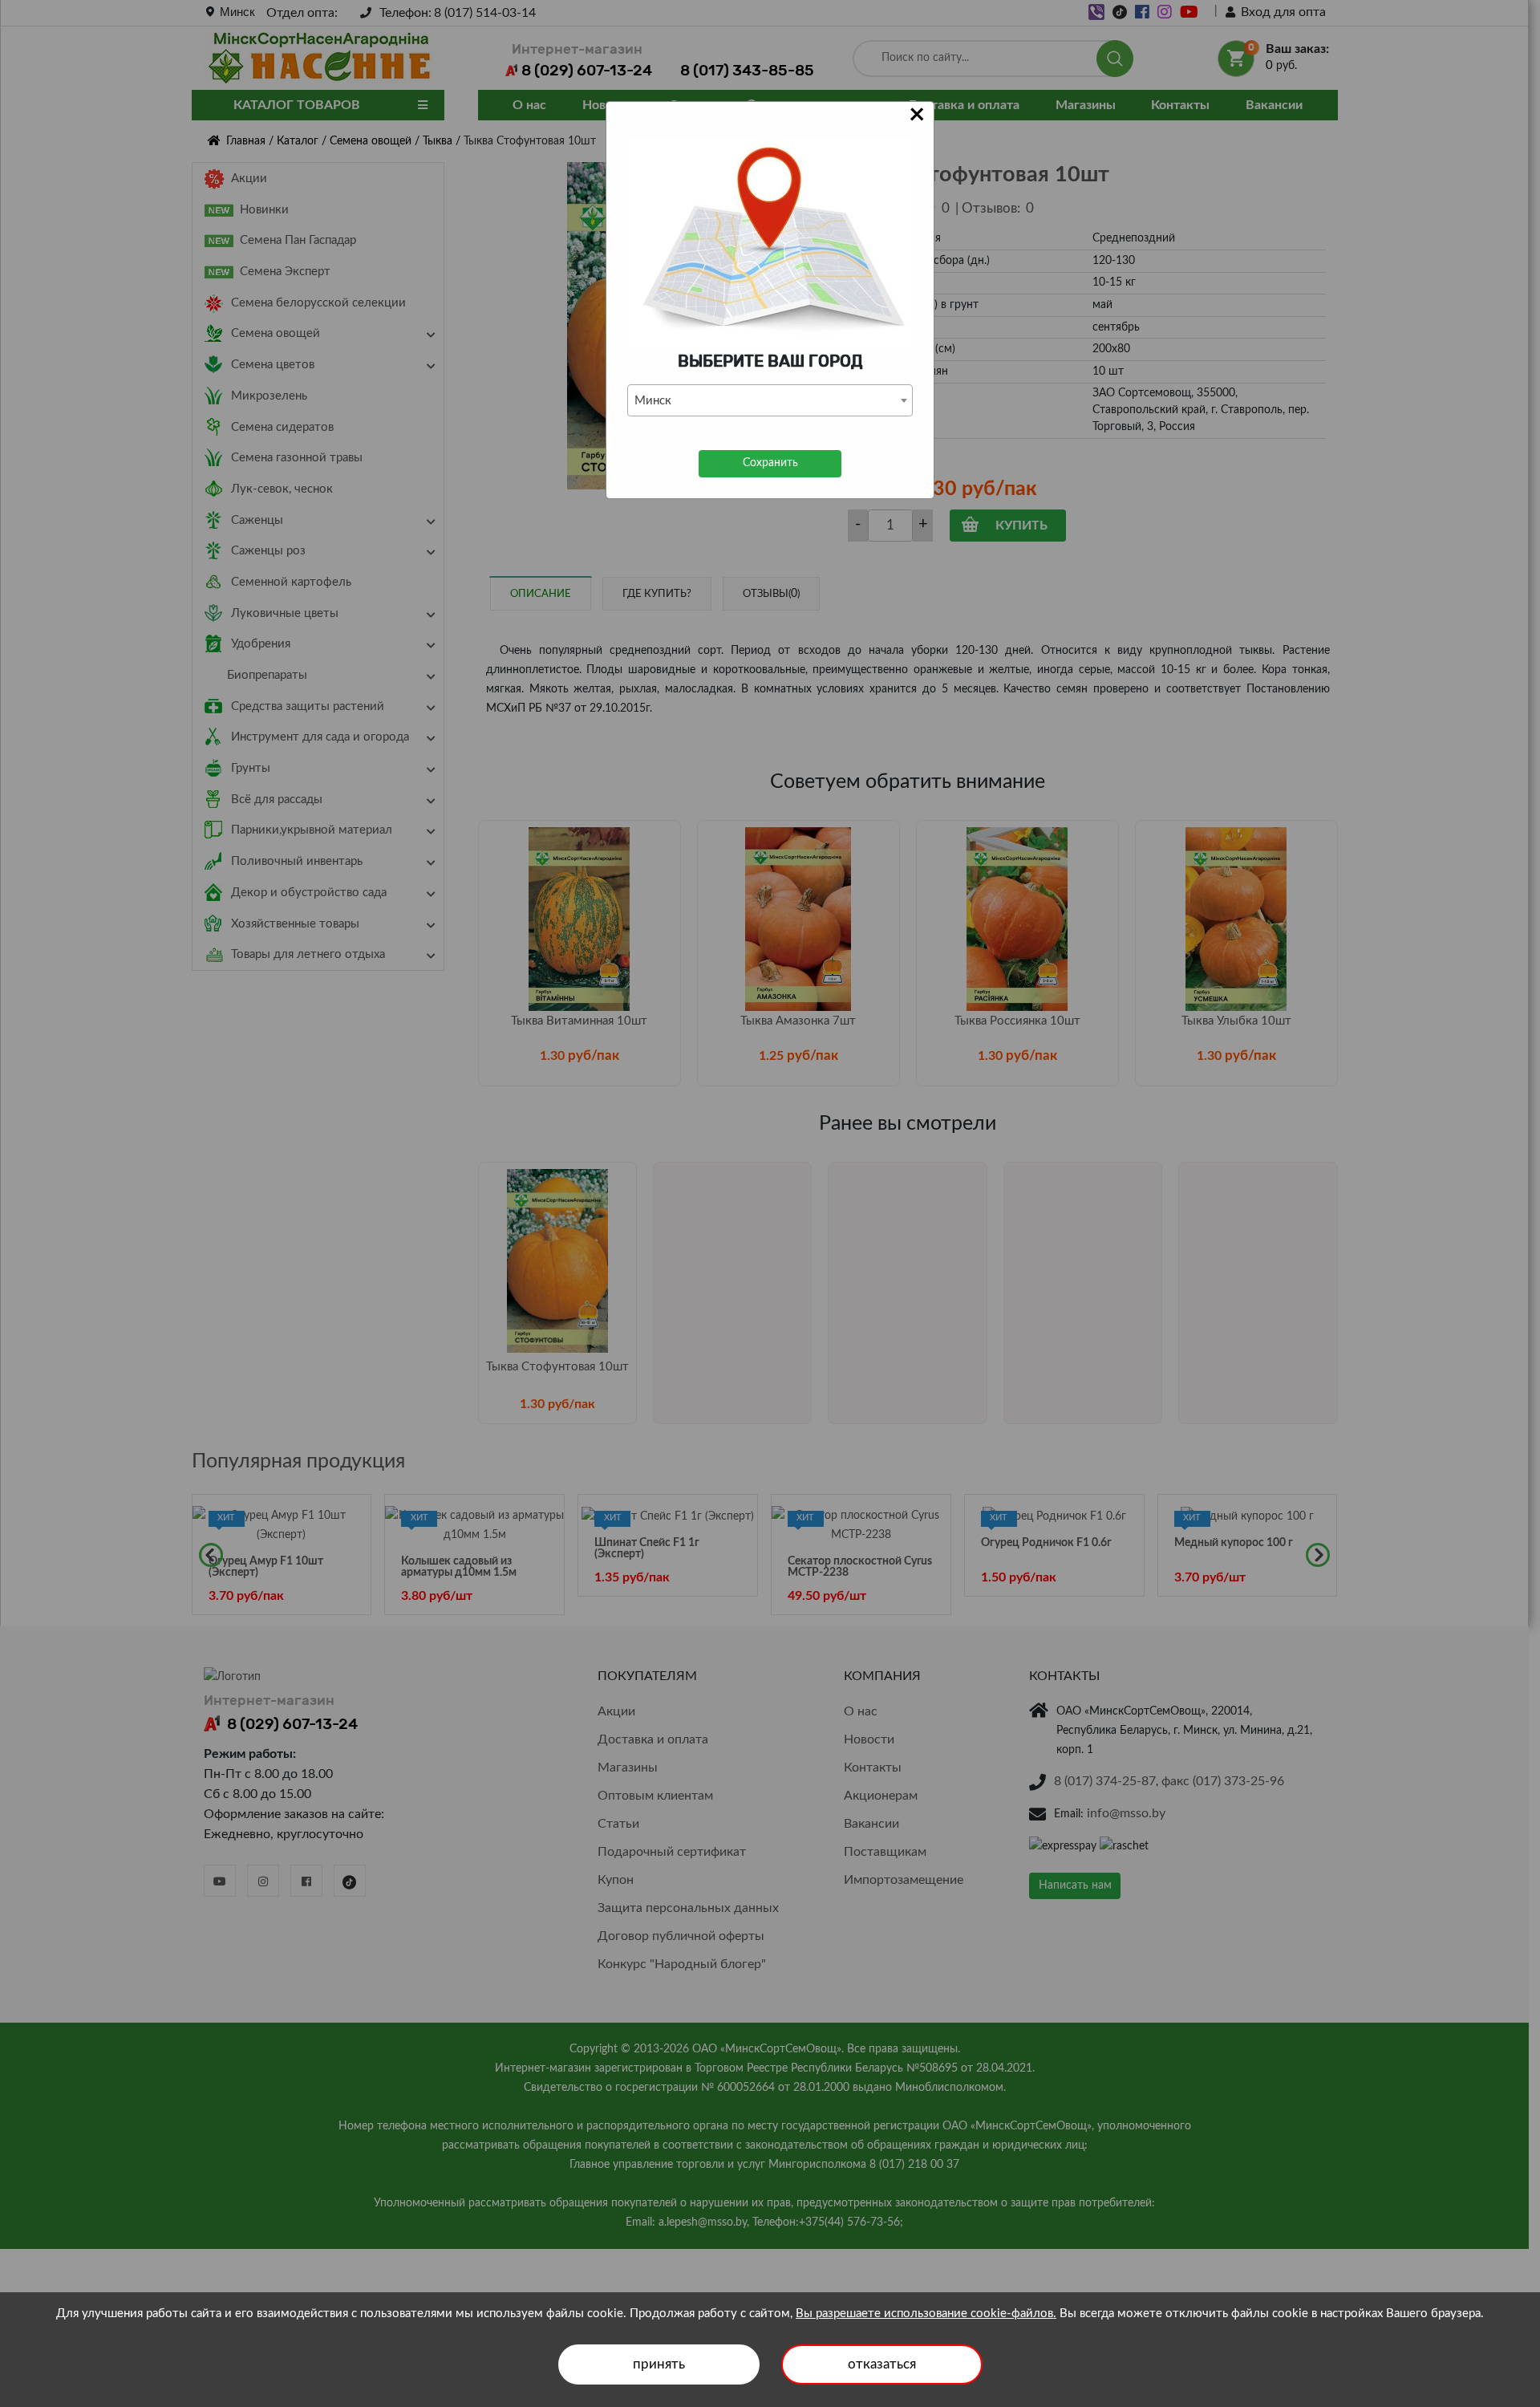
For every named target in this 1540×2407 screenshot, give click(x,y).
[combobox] (770, 400)
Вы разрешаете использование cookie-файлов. (926, 2314)
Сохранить (770, 463)
